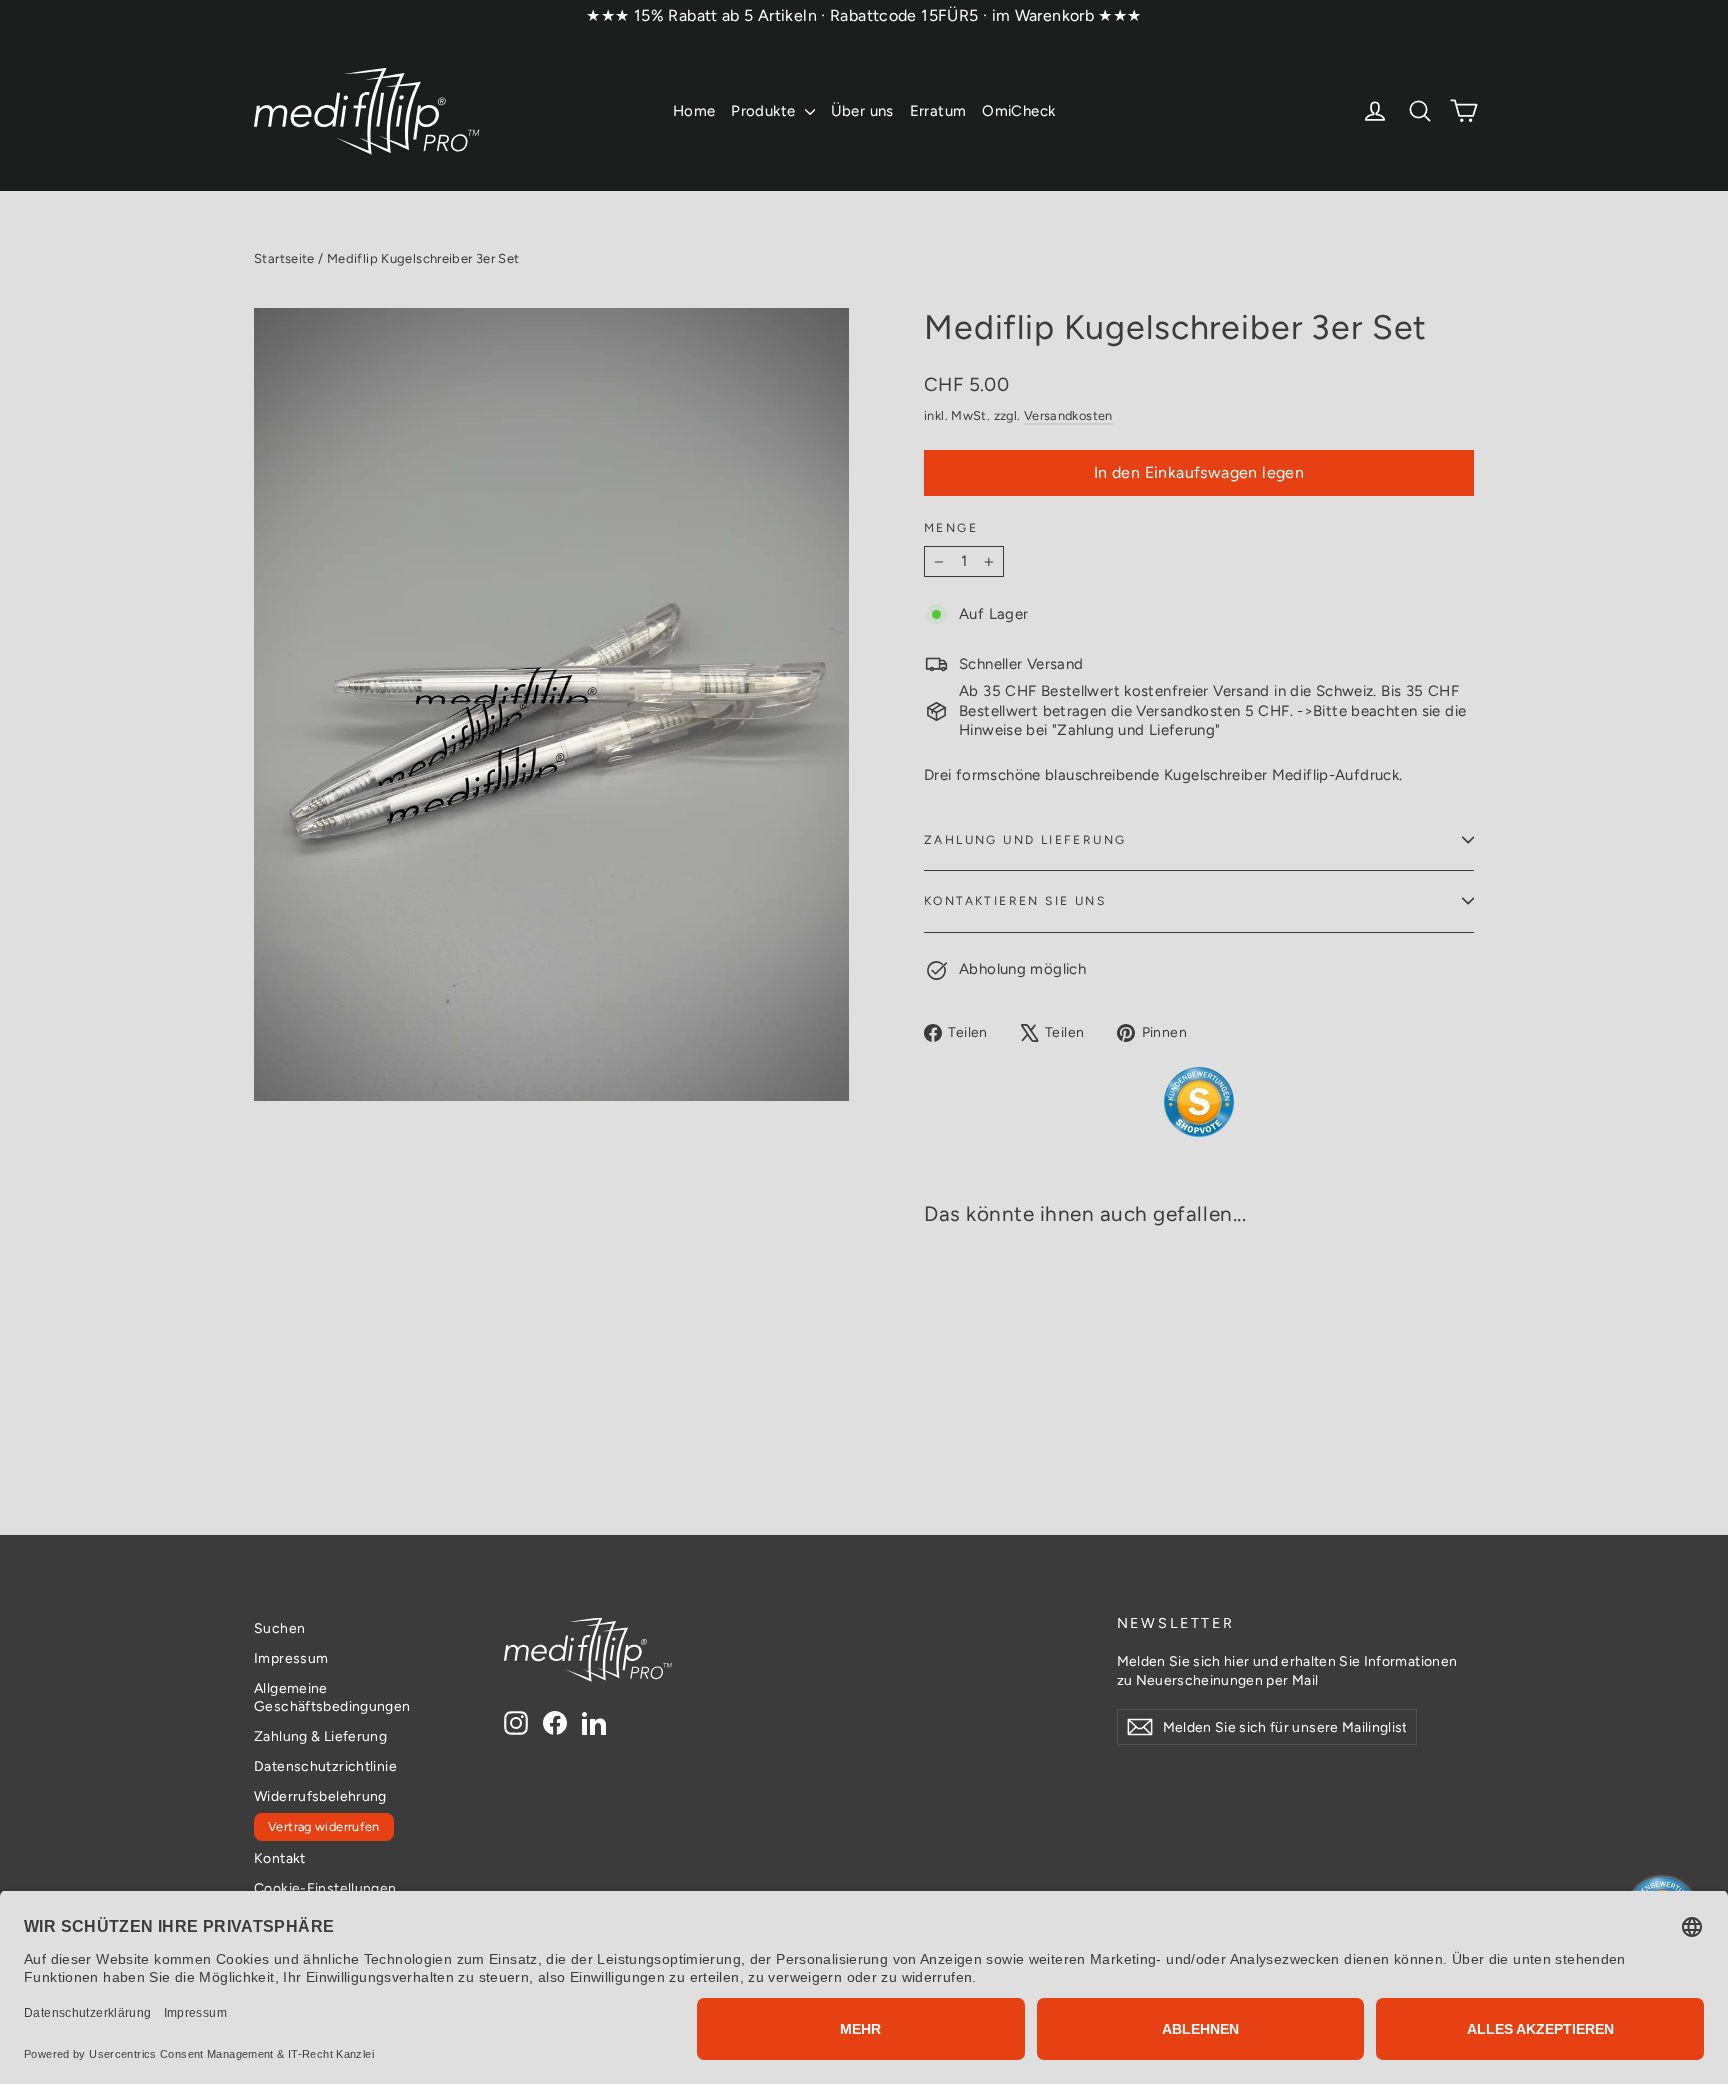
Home (694, 111)
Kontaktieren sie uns (1015, 901)
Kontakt (280, 1858)
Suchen (279, 1628)
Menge (951, 528)
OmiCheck (1018, 111)
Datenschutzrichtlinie (325, 1766)
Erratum (938, 111)
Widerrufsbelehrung (320, 1796)
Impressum (291, 1658)
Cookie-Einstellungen (325, 1888)
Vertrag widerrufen (324, 1826)
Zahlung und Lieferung (1025, 840)
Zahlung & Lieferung (320, 1736)
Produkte (765, 111)
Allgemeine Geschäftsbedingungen (332, 1697)
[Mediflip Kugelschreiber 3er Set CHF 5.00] (979, 1316)
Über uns (862, 111)
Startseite (284, 258)
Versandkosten (1068, 415)
